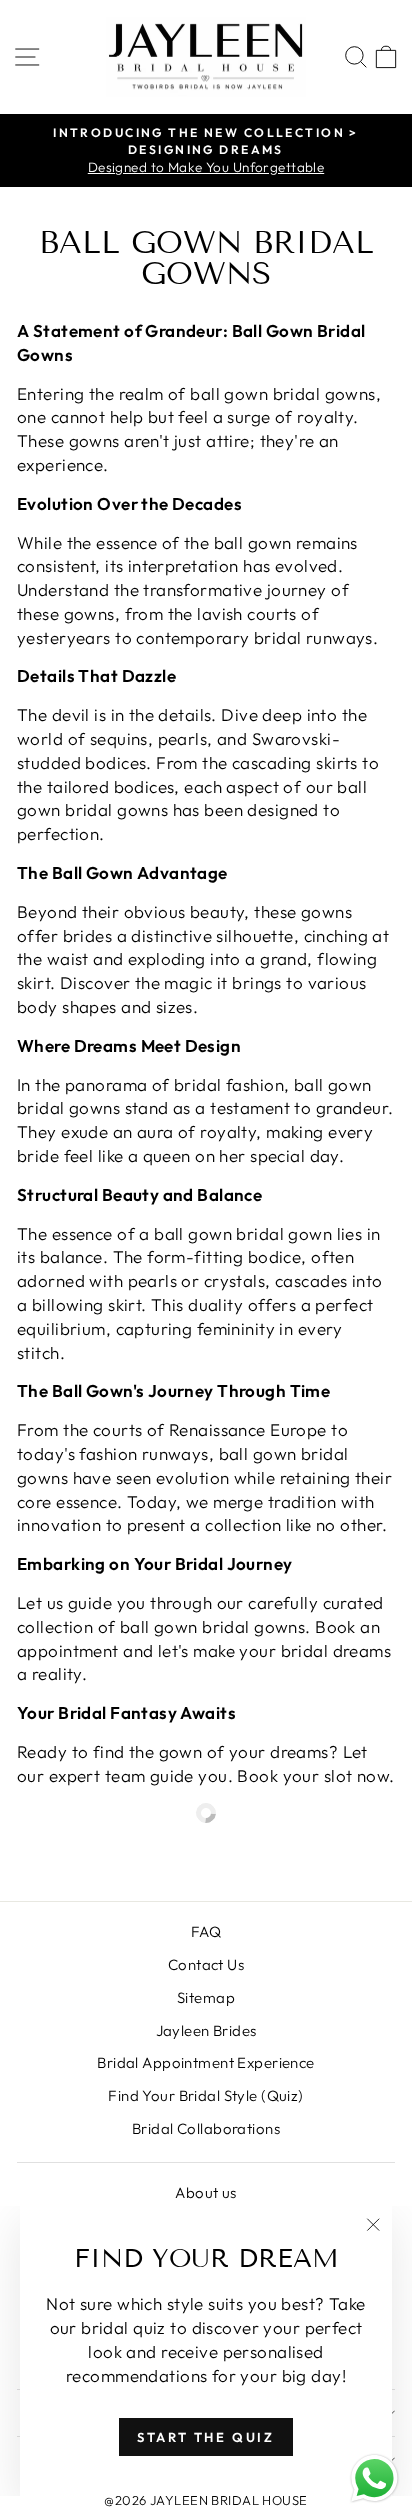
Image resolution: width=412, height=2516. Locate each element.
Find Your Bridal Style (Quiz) (205, 2095)
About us (205, 2192)
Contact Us (206, 1964)
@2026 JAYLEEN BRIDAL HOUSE (205, 2500)
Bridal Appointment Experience (205, 2062)
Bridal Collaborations (206, 2128)
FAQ (206, 1931)
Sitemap (206, 1997)
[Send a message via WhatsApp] (374, 2478)
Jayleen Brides (206, 2030)
